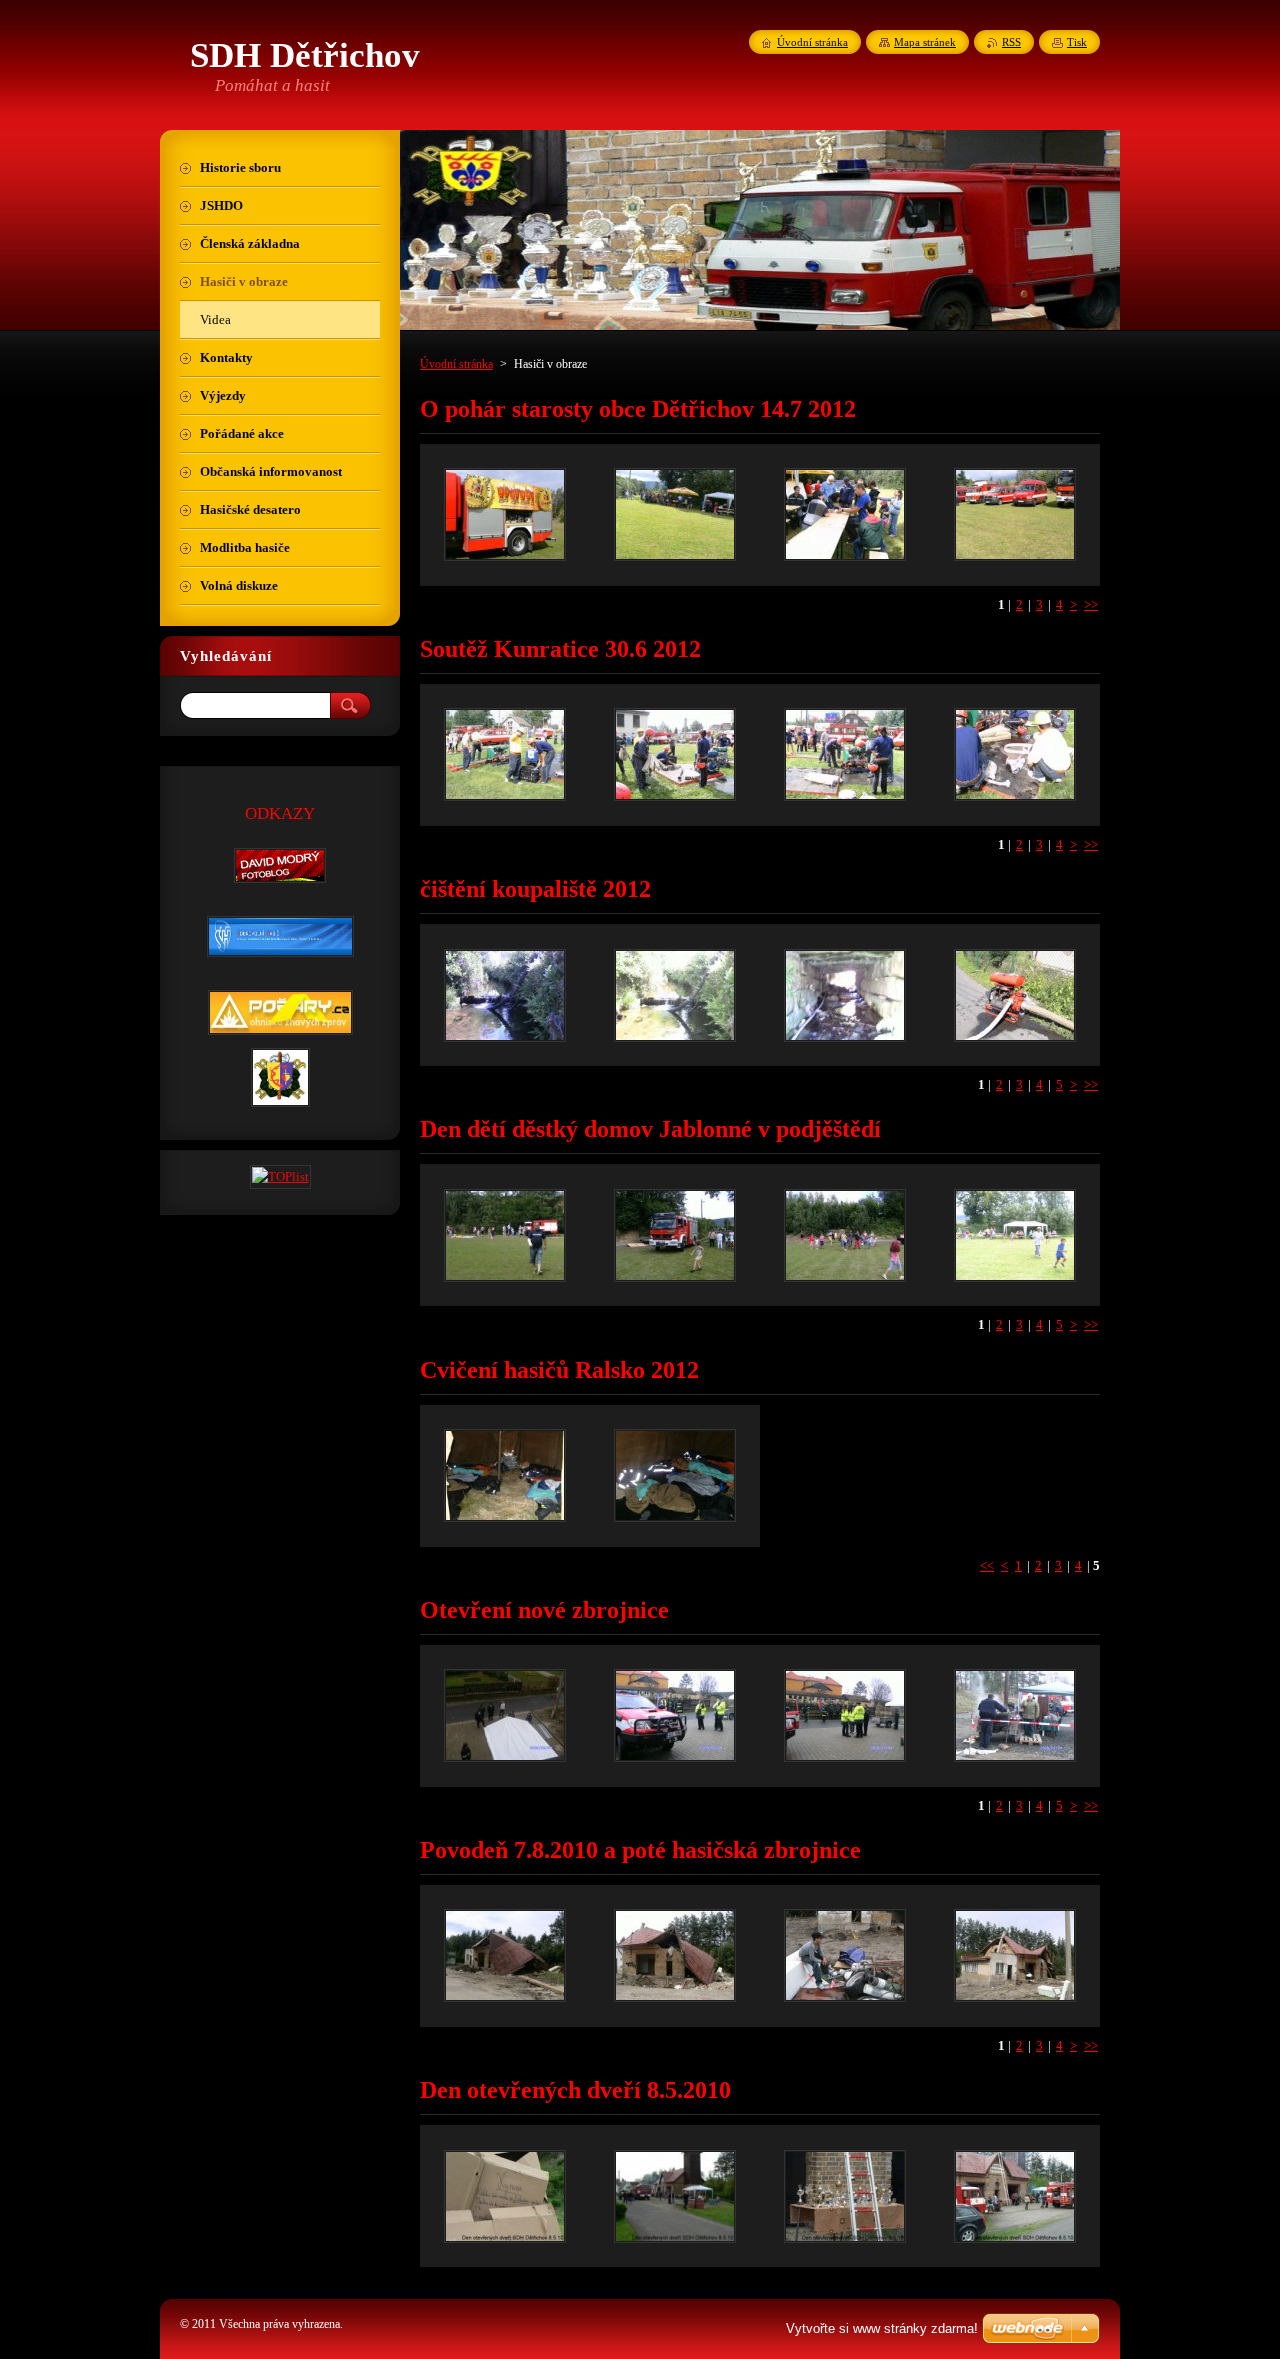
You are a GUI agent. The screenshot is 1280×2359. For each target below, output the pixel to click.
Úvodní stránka (456, 364)
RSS (1011, 42)
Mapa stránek (925, 42)
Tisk (1077, 42)
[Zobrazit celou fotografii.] (505, 515)
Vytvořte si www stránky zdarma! (882, 2328)
